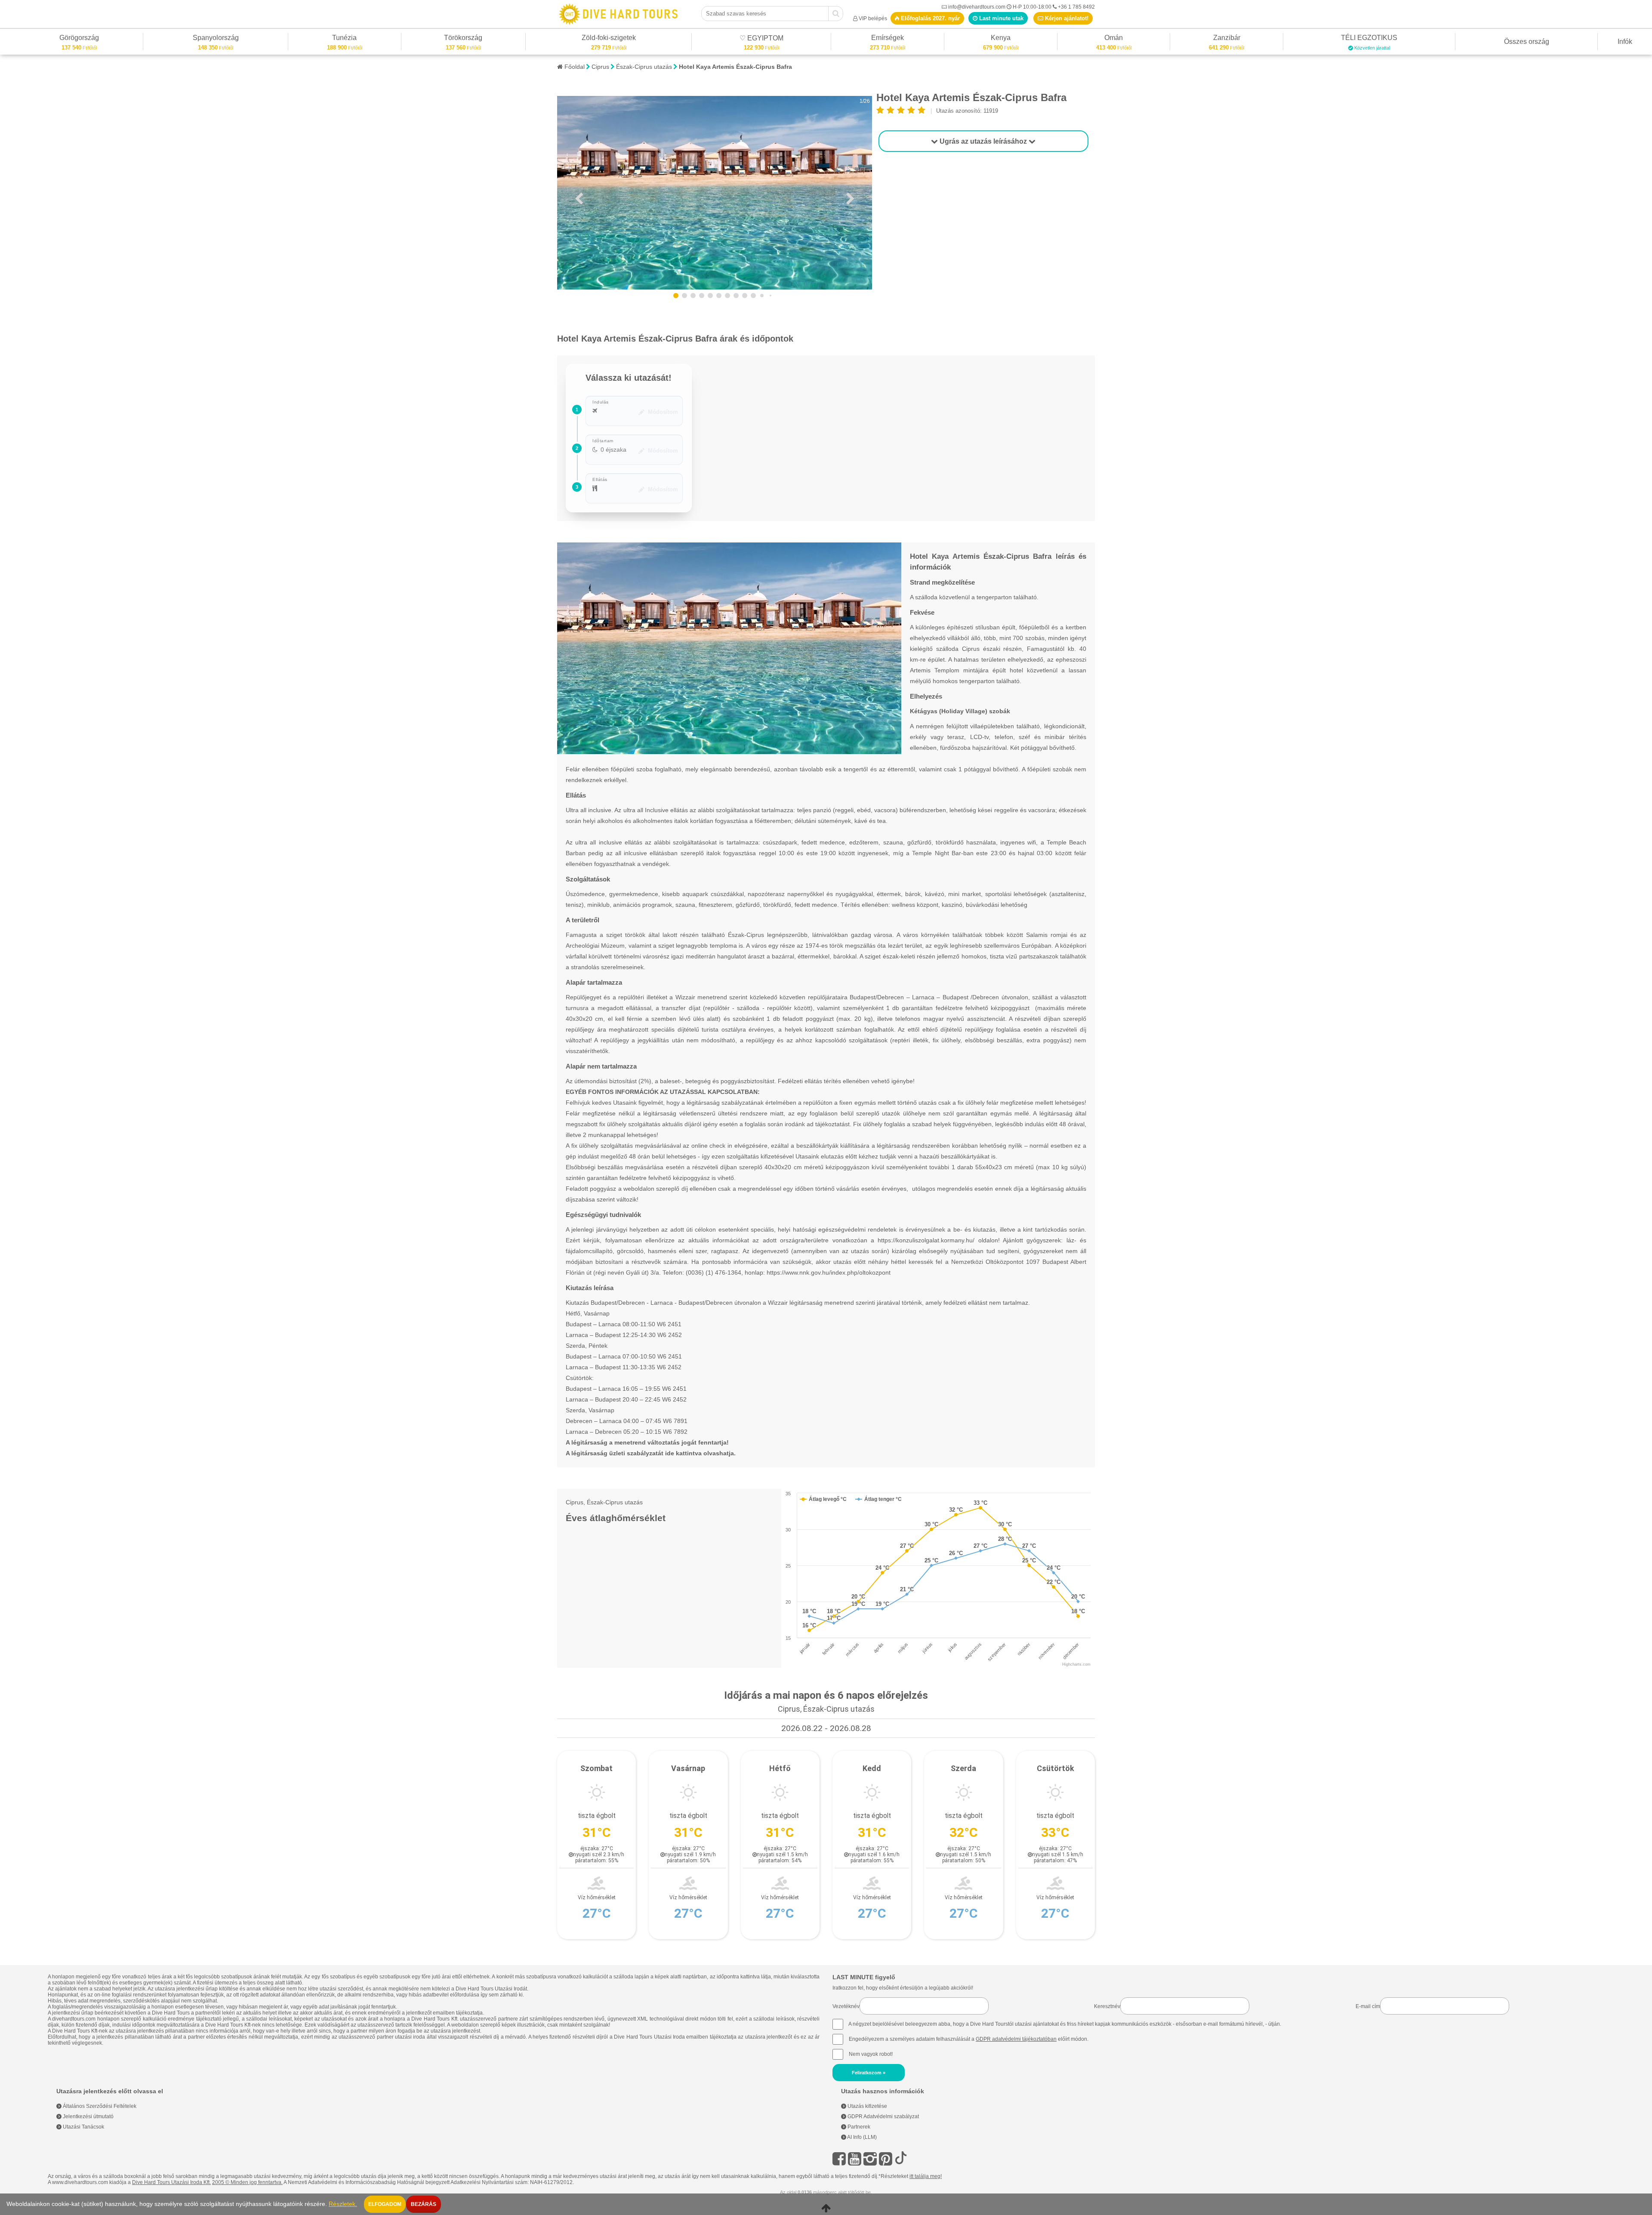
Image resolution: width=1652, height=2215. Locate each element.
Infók (1625, 42)
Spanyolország (216, 39)
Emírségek (888, 39)
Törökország (463, 39)
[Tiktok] (901, 2159)
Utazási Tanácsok (83, 2127)
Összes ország (1527, 42)
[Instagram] (870, 2159)
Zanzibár (1227, 39)
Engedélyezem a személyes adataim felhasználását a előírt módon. (968, 2039)
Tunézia (344, 39)
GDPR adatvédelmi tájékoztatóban (1016, 2039)
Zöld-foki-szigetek (609, 39)
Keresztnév (1107, 2006)
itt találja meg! (926, 2176)
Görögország (79, 39)
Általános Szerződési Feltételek (99, 2106)
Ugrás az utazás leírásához (983, 141)
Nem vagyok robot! (871, 2054)
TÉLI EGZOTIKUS (1369, 39)
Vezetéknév (846, 2006)
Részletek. (343, 2204)
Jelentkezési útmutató (88, 2116)
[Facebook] (839, 2159)
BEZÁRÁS (424, 2204)
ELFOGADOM (385, 2204)
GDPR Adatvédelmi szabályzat (883, 2116)
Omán (1114, 39)
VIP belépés (873, 18)
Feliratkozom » (869, 2073)
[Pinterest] (886, 2159)
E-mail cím (1368, 2006)
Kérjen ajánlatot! (1066, 18)
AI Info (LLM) (861, 2137)
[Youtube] (855, 2159)
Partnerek (858, 2127)
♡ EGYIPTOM (761, 39)
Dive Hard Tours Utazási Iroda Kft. (171, 2182)
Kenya (1001, 39)
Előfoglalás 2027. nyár (929, 18)
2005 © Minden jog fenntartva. (247, 2182)
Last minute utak (1000, 18)
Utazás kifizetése (867, 2106)
